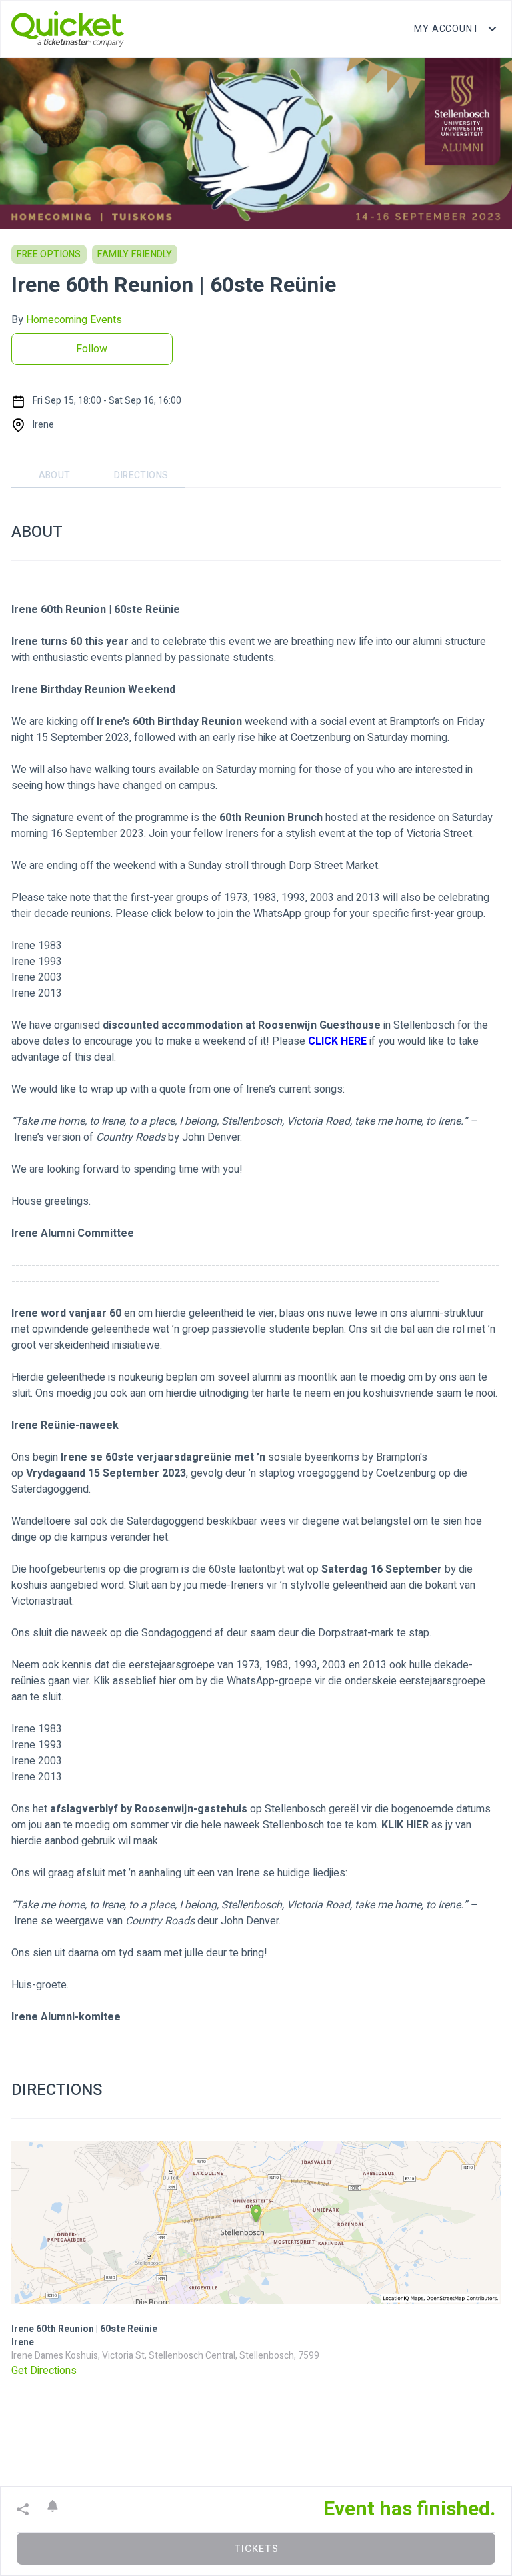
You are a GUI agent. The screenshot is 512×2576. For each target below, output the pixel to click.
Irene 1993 (37, 962)
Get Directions (44, 2371)
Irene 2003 (37, 977)
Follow (92, 349)
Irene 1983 (37, 946)
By (67, 320)
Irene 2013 (37, 993)
